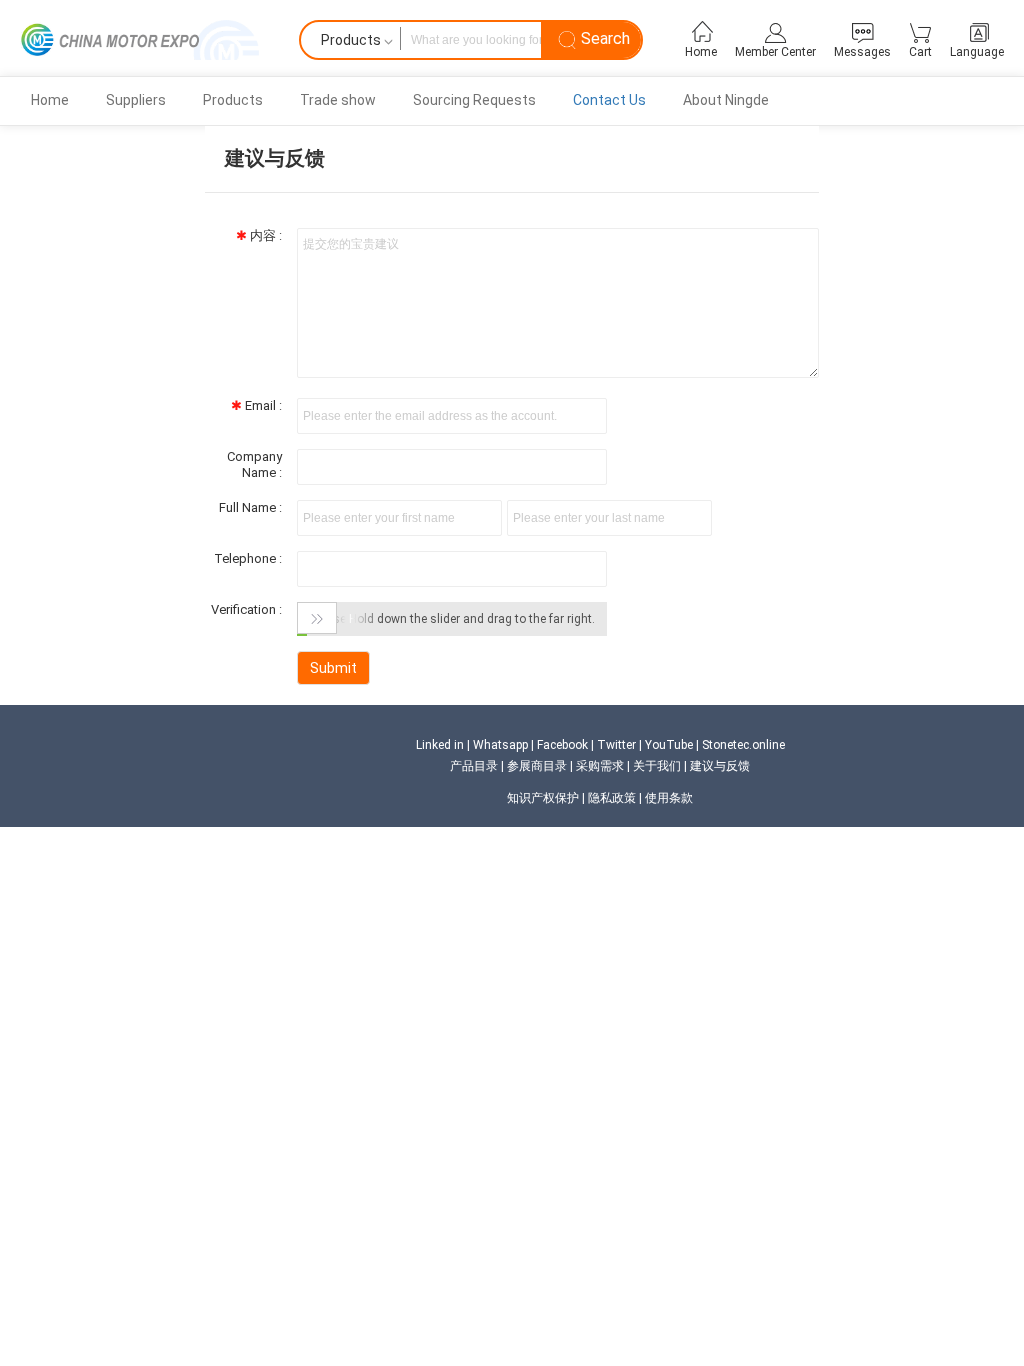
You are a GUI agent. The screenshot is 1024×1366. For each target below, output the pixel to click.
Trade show (338, 100)
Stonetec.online (743, 745)
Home (50, 100)
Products (233, 100)
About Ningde (726, 100)
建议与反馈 (720, 766)
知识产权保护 (543, 798)
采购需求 (600, 766)
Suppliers (136, 100)
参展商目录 (537, 766)
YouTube (669, 745)
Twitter (616, 745)
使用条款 (669, 798)
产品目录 (474, 766)
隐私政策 (612, 798)
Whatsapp (500, 745)
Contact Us (609, 100)
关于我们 (657, 766)
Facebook (562, 745)
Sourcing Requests (474, 100)
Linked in (440, 745)
